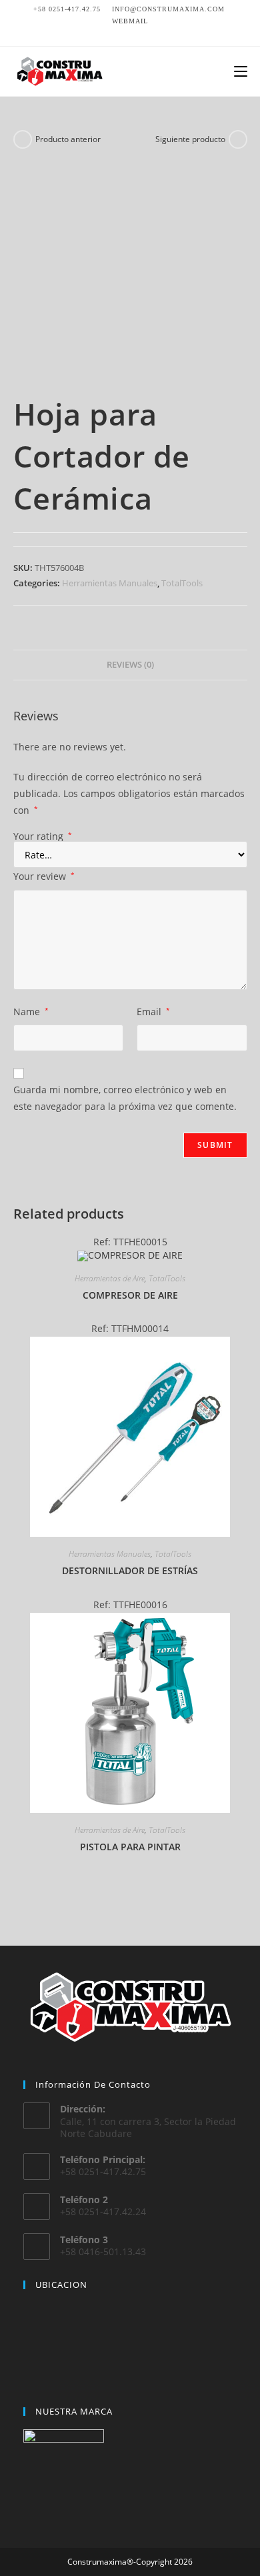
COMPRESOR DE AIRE (130, 1295)
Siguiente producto (190, 139)
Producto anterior (68, 139)
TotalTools (182, 583)
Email (153, 1012)
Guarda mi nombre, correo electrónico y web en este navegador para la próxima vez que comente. (125, 1098)
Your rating (43, 836)
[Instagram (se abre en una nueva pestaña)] (130, 33)
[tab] (130, 665)
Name (31, 1012)
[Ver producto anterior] (23, 139)
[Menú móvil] (241, 71)
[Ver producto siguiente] (238, 139)
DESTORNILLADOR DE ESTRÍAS (130, 1570)
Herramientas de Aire (110, 1278)
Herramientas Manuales (110, 583)
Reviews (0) (130, 665)
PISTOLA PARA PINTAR (130, 1847)
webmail (130, 21)
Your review (44, 876)
